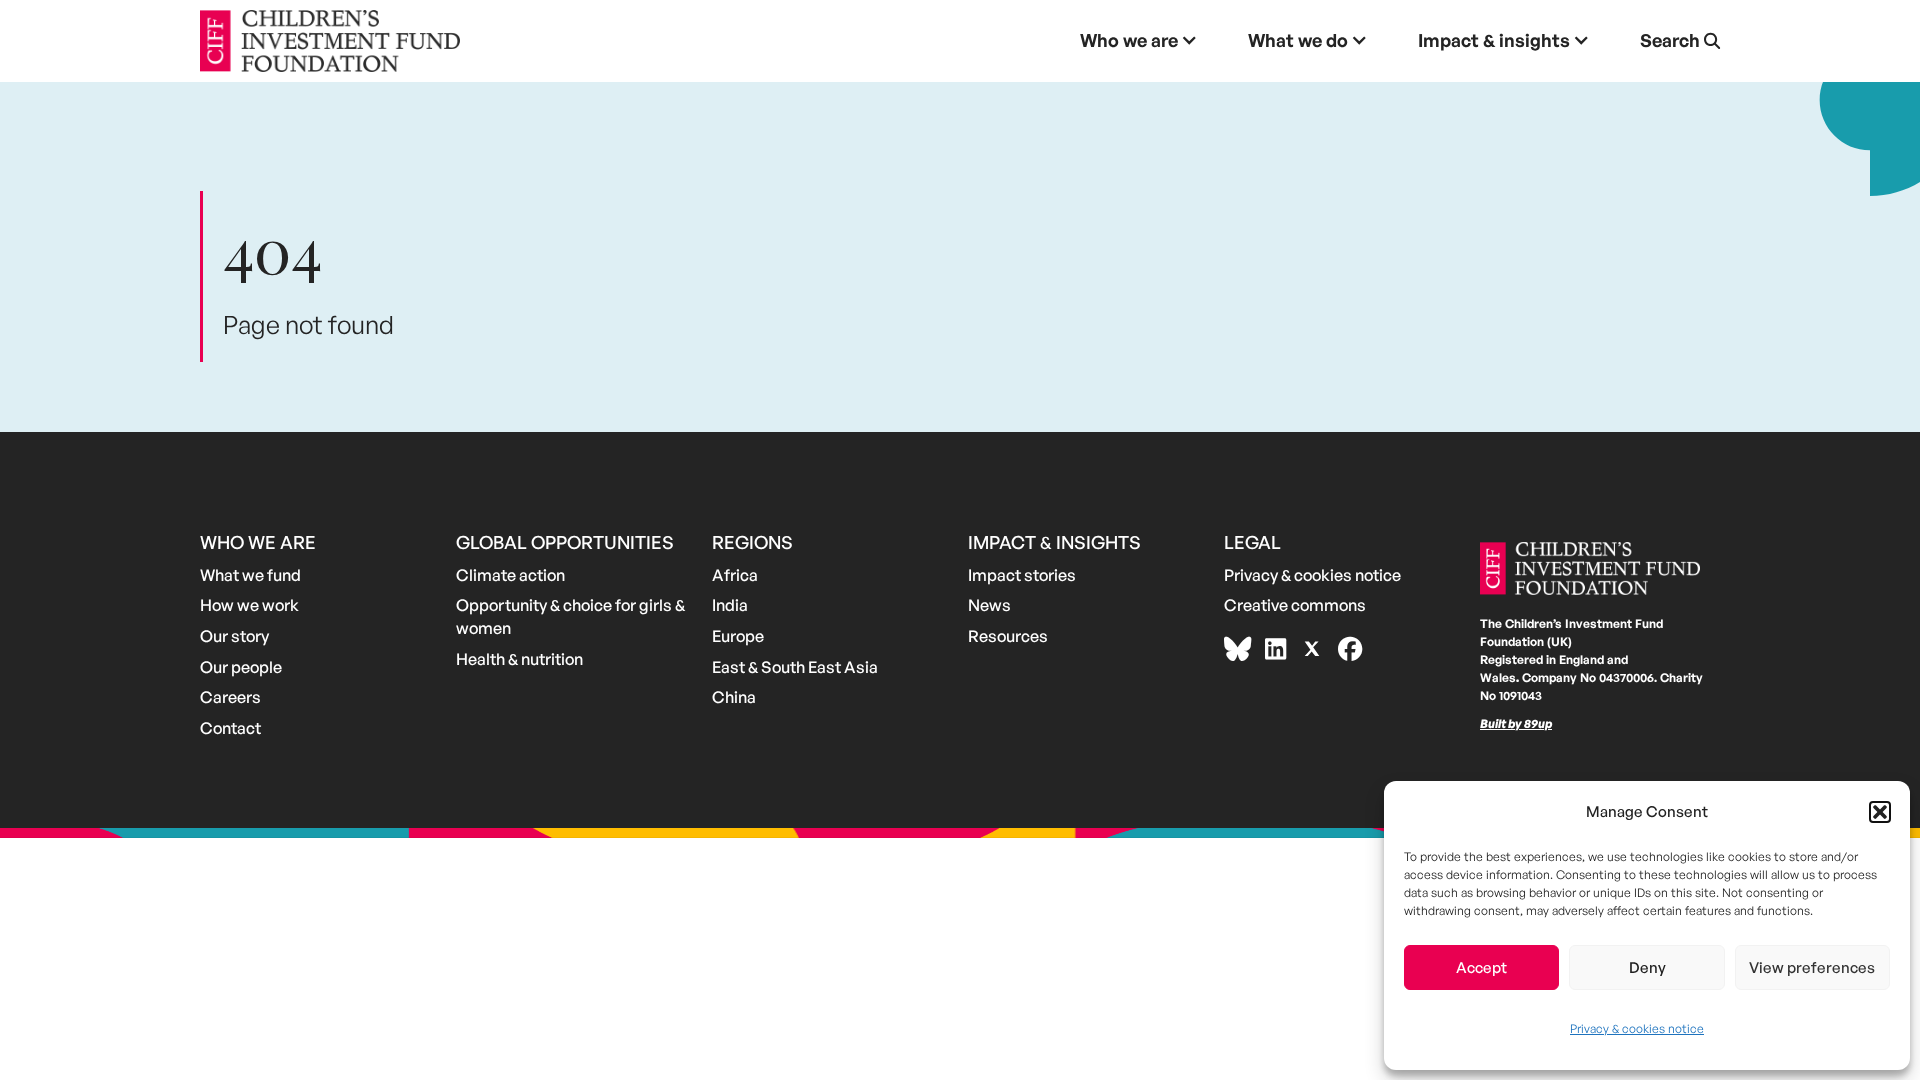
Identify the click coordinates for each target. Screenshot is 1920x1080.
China (734, 697)
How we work (249, 605)
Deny (1647, 967)
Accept (1481, 967)
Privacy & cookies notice (1637, 1028)
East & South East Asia (795, 667)
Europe (738, 636)
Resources (1008, 636)
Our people (241, 667)
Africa (735, 575)
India (730, 605)
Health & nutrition (519, 659)
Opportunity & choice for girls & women (570, 616)
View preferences (1812, 967)
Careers (230, 697)
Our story (234, 636)
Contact (230, 728)
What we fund (250, 575)
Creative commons (1295, 605)
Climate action (510, 575)
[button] (1880, 812)
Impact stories (1022, 575)
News (989, 605)
